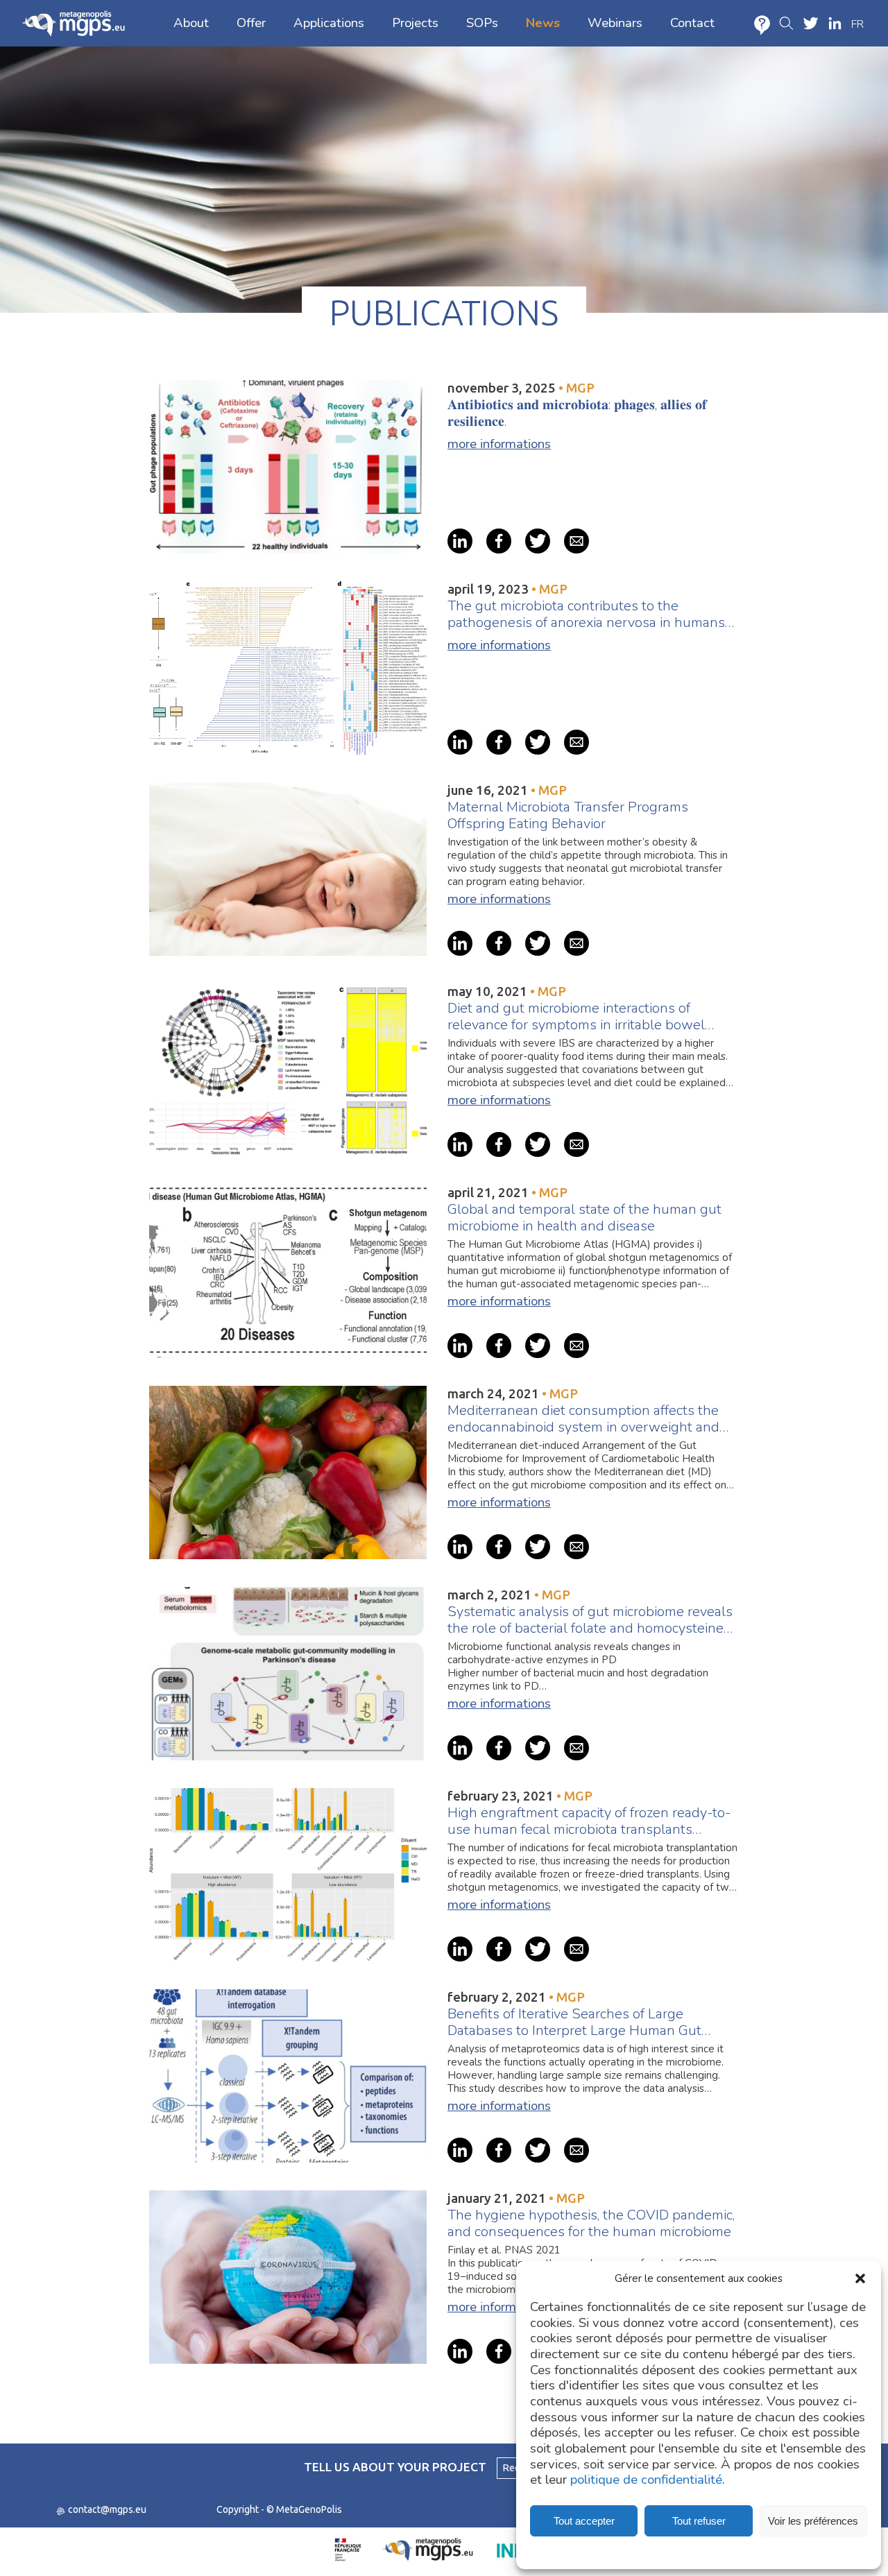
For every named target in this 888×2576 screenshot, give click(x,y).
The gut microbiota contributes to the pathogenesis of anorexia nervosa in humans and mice (586, 615)
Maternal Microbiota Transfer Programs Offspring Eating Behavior (568, 816)
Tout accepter (584, 2521)
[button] (860, 2278)
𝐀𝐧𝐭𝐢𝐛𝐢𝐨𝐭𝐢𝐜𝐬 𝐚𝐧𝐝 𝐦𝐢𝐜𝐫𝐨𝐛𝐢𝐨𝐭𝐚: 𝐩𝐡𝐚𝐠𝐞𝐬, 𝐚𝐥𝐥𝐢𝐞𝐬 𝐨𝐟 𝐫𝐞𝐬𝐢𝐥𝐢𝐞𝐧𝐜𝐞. (577, 413)
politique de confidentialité (646, 2480)
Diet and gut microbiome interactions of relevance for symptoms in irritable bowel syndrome (576, 1017)
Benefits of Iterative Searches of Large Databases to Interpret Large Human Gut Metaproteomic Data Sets (574, 2023)
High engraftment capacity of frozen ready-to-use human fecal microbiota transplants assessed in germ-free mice (589, 1821)
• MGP (577, 388)
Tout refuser (699, 2521)
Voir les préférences (813, 2521)
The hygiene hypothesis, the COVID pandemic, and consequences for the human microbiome (591, 2224)
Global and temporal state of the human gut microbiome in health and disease (584, 1218)
